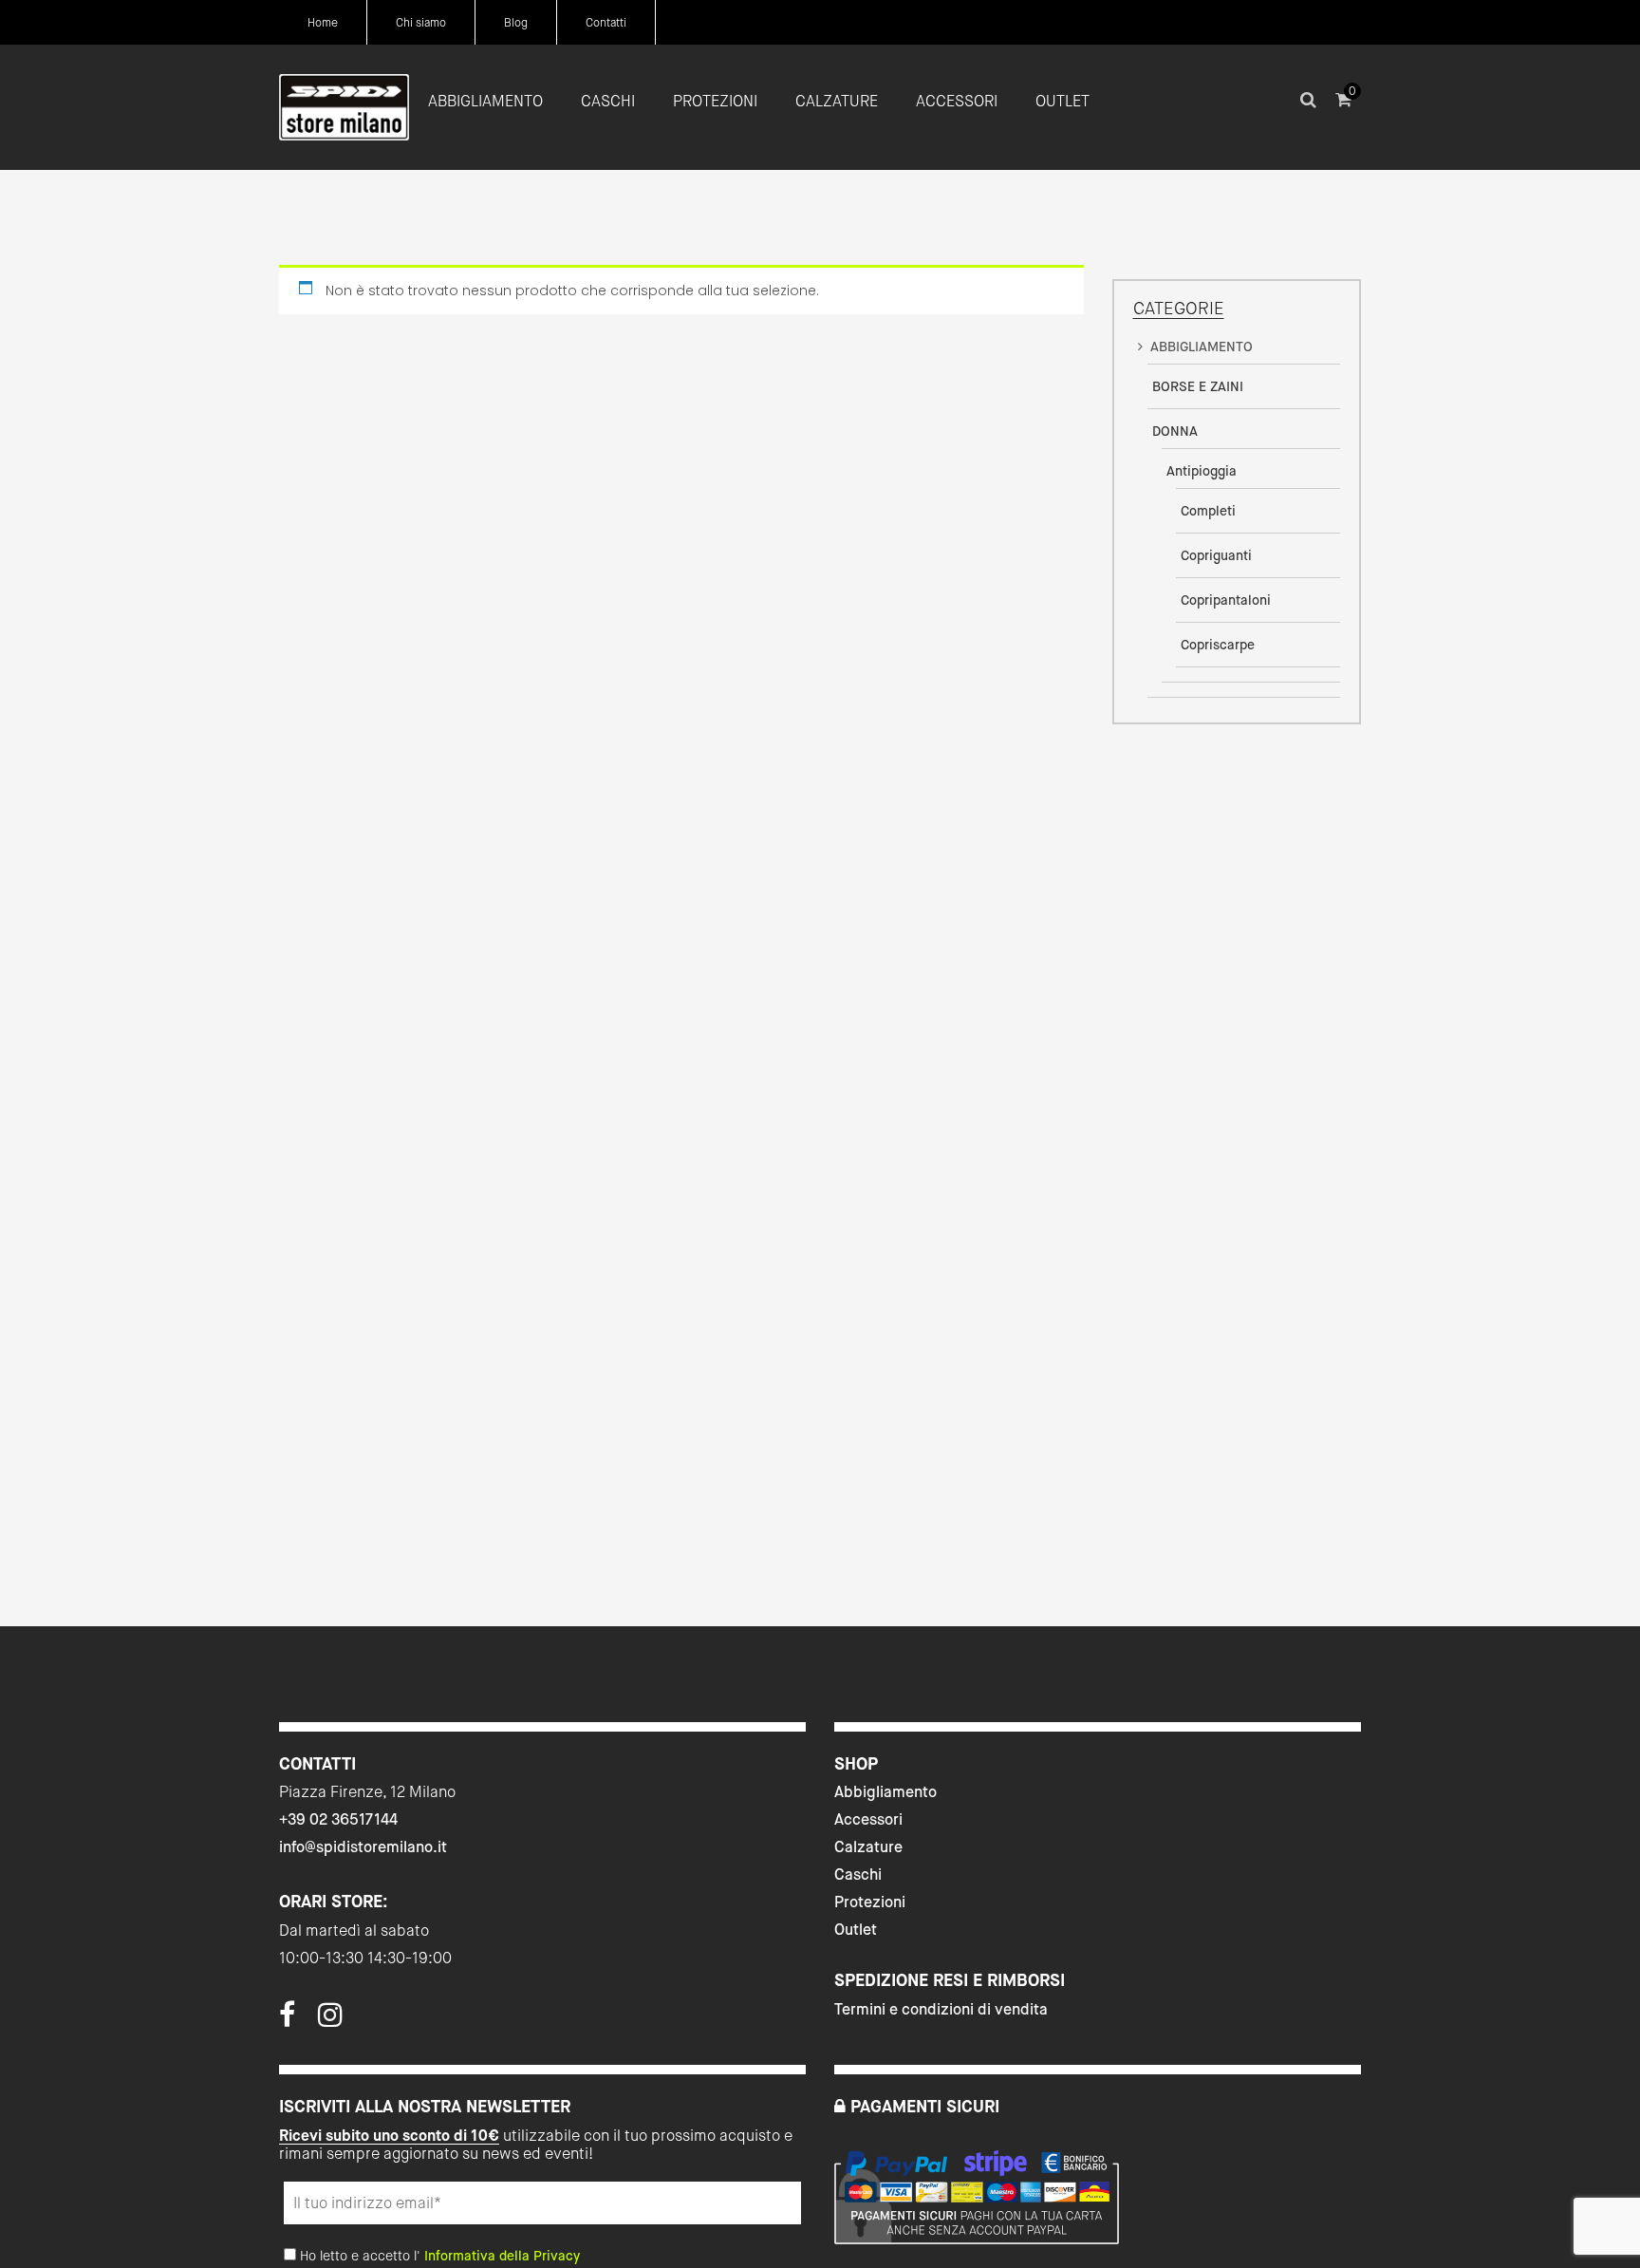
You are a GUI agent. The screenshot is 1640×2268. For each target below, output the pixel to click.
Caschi (858, 1874)
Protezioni (870, 1902)
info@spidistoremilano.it (363, 1847)
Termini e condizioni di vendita (941, 2009)
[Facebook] (287, 2020)
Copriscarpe (1218, 645)
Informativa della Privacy (502, 2256)
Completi (1208, 511)
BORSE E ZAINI (1198, 386)
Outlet (856, 1930)
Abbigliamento (885, 1792)
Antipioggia (1202, 471)
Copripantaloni (1226, 600)
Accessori (868, 1819)
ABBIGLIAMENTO (1202, 347)
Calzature (868, 1847)
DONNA (1175, 431)
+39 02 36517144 (338, 1819)
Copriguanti (1216, 555)
